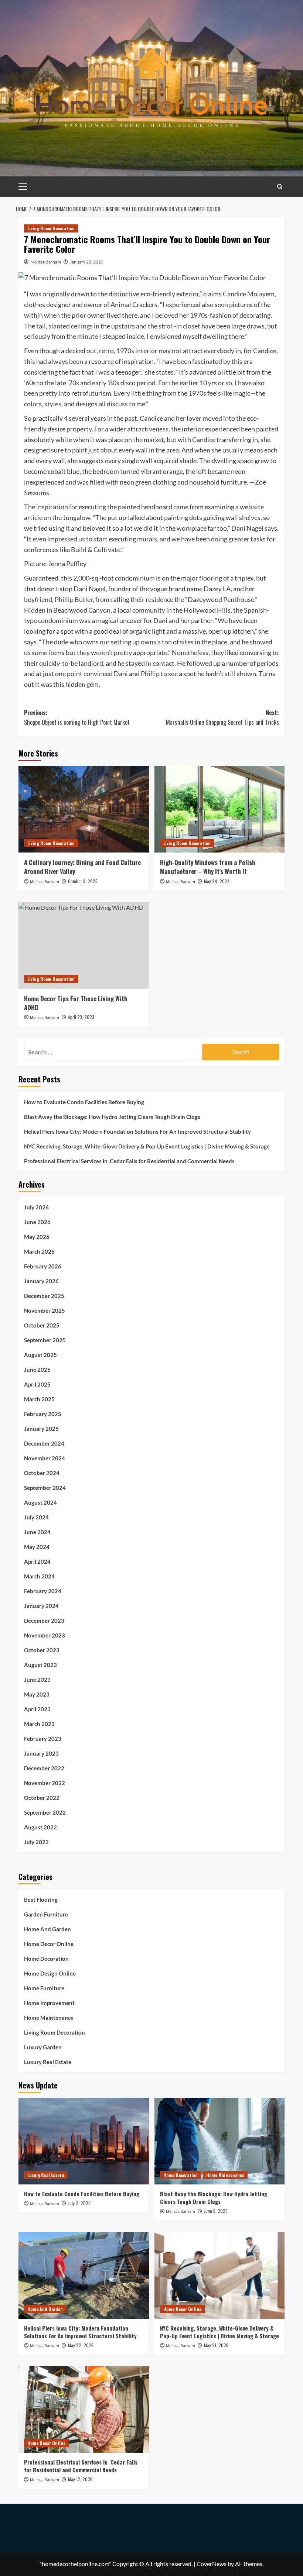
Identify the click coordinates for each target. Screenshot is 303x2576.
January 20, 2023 (87, 262)
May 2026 (37, 1237)
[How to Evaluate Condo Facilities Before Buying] (84, 2141)
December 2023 (44, 1621)
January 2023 (41, 1753)
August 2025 (40, 1355)
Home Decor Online (49, 1944)
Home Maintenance (49, 2018)
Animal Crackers (134, 304)
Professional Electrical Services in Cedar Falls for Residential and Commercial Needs (129, 1161)
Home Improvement (49, 2003)
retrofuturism (91, 393)
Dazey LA (217, 589)
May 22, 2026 (81, 2345)
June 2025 (37, 1370)
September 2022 (45, 1812)
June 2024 (37, 1532)
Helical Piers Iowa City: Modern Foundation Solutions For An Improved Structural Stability (137, 1132)
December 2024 (44, 1443)
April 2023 (37, 1709)
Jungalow (76, 517)
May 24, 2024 (217, 881)
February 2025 (43, 1414)
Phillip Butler (74, 599)
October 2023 (42, 1650)
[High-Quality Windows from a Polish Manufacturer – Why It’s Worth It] (220, 809)
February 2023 (43, 1739)
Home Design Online (50, 1973)
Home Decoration (46, 1959)
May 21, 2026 (216, 2345)
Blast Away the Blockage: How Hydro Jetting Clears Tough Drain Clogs (113, 1117)
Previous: (77, 717)
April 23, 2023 (81, 1017)
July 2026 (36, 1207)
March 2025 (39, 1399)
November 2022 (45, 1783)
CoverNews (212, 2564)
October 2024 (42, 1473)
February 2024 (43, 1591)
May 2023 (37, 1694)
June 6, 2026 (216, 2211)
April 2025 (37, 1384)
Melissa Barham (46, 262)
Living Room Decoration (51, 228)
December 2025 (44, 1296)
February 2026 (43, 1266)
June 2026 (37, 1222)
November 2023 (45, 1635)
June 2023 (37, 1680)
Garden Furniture (46, 1914)
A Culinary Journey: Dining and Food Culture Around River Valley (82, 867)
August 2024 (40, 1502)
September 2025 (45, 1340)
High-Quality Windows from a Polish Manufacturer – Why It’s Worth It (208, 867)
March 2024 (39, 1576)
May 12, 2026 (80, 2479)
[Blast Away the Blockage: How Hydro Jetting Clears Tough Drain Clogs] (220, 2141)
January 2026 (41, 1281)
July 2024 (36, 1517)
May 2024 (37, 1547)
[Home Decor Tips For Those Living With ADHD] (84, 945)
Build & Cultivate (96, 550)
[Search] (280, 187)
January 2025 (41, 1429)
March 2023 (39, 1724)
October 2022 (42, 1798)
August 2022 (40, 1827)
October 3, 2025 (83, 881)
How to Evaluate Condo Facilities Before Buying (84, 1102)
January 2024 (41, 1606)
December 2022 (44, 1768)
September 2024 (45, 1488)
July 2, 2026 (79, 2203)
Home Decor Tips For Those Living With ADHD (76, 1003)
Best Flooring (41, 1900)
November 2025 (45, 1311)
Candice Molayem (249, 294)
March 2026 (39, 1251)
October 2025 (42, 1325)
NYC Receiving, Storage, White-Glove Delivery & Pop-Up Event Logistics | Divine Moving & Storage (147, 1146)
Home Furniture (44, 1988)
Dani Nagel (90, 589)
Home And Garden (47, 1929)
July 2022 (36, 1842)
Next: (222, 717)
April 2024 (37, 1561)
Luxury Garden (43, 2047)
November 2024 (45, 1458)
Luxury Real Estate (48, 2062)
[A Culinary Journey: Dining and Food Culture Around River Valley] (84, 809)
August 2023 (40, 1665)
